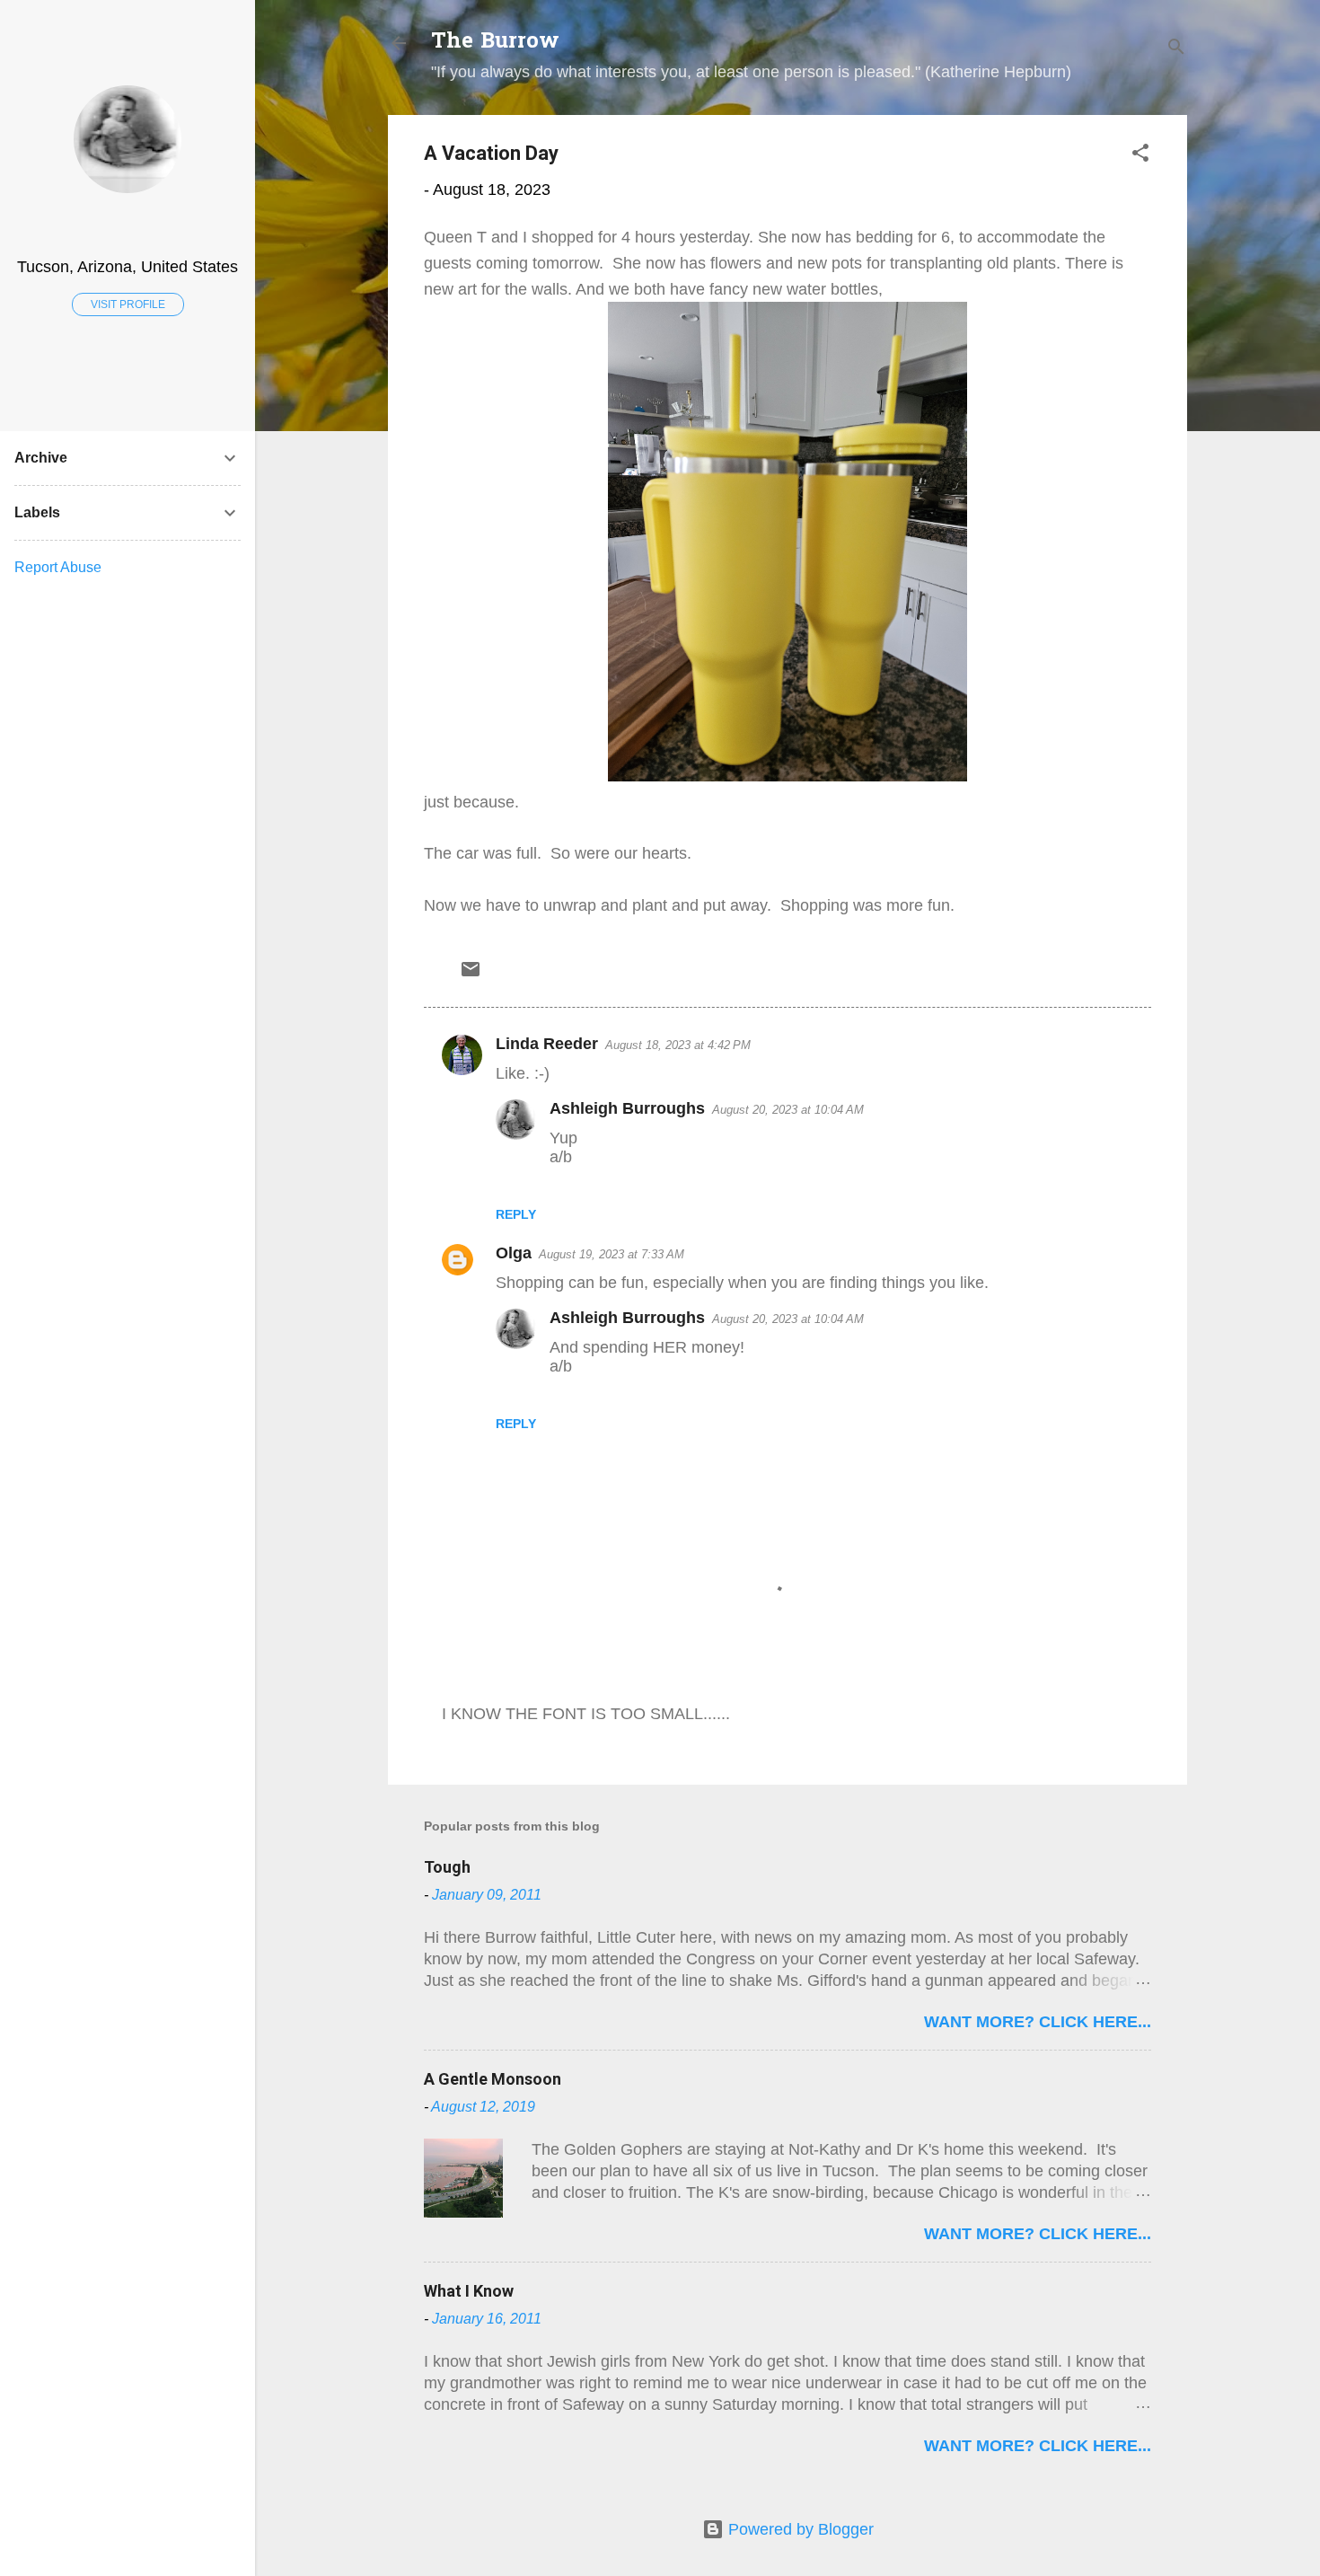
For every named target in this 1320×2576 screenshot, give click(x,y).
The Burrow (495, 43)
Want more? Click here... (1038, 2022)
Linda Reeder (547, 1044)
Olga (514, 1253)
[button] (1140, 155)
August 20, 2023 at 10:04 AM (788, 1110)
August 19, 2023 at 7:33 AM (612, 1254)
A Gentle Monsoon (493, 2079)
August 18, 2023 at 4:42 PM (678, 1045)
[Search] (1176, 49)
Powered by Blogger (799, 2529)
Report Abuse (58, 567)
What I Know (469, 2291)
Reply (516, 1214)
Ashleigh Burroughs (627, 1108)
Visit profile (128, 304)
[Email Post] (471, 975)
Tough (447, 1867)
